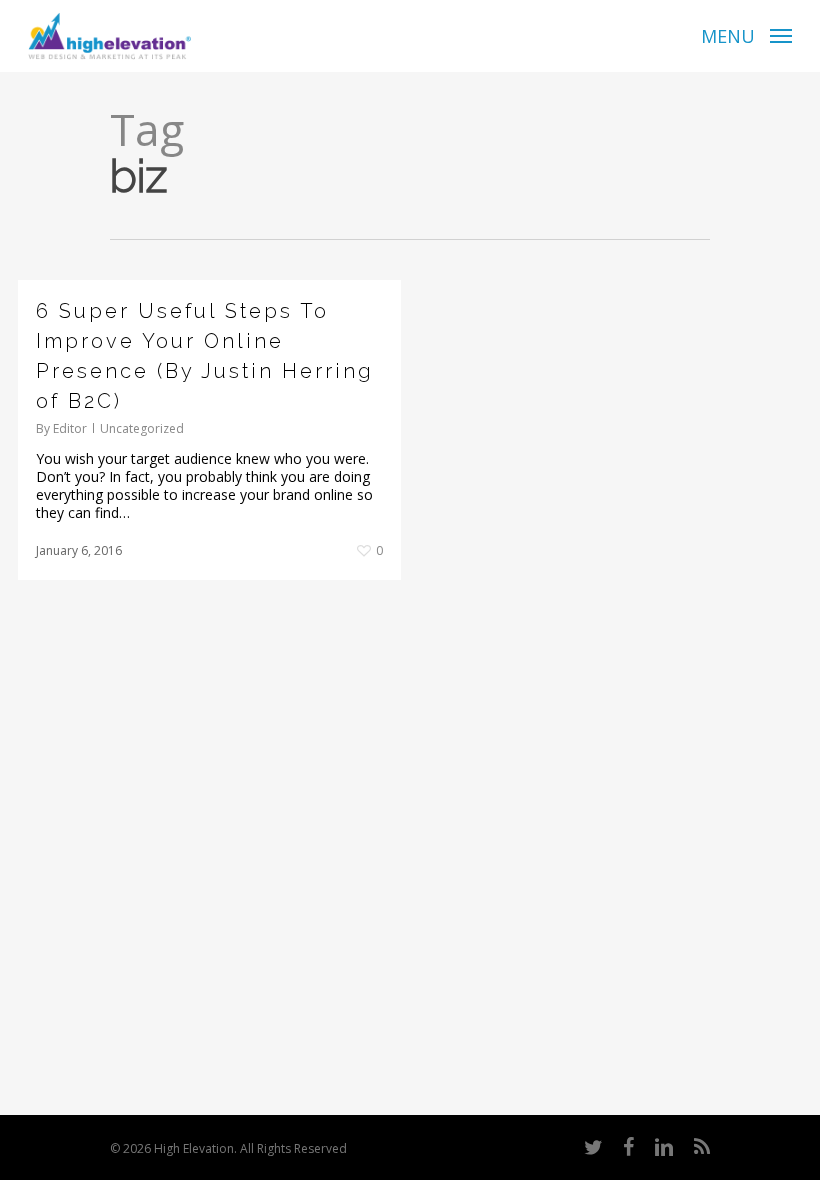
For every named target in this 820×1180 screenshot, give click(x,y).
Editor (70, 428)
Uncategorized (142, 428)
